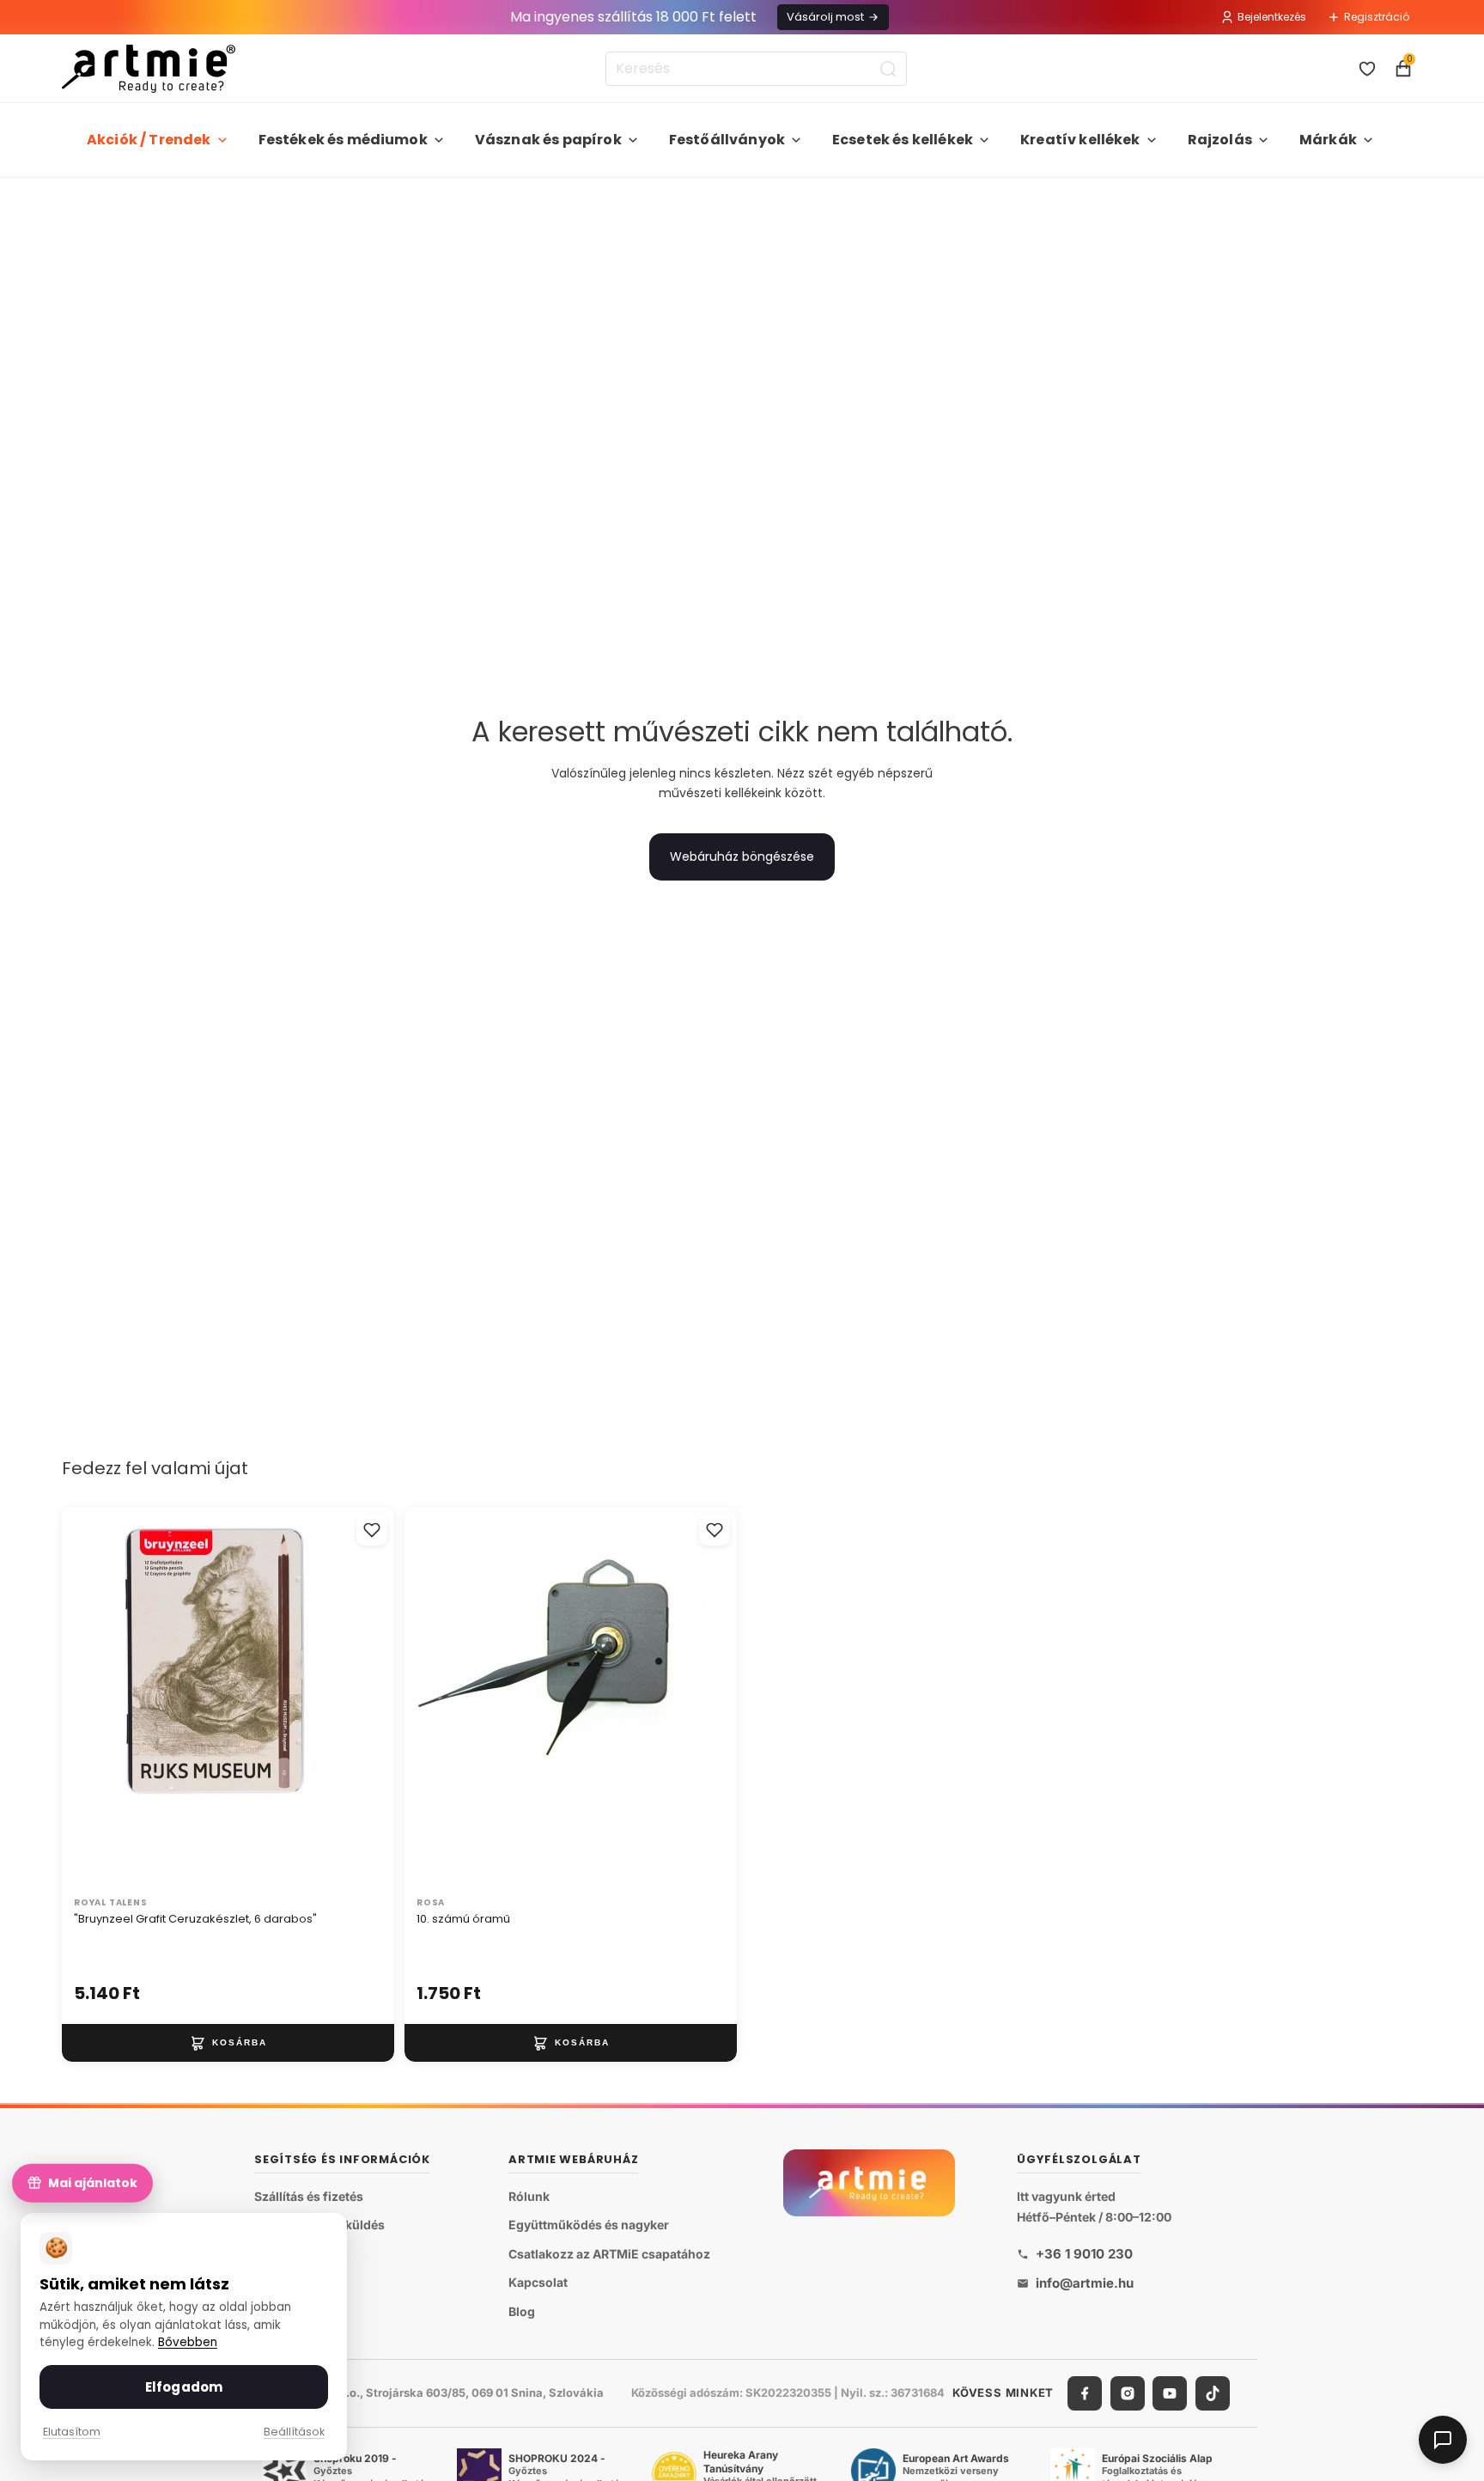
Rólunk (529, 2196)
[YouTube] (1170, 2393)
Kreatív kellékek (1080, 140)
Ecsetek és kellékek (903, 140)
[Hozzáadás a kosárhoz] (228, 2043)
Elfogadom (184, 2387)
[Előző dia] (93, 1698)
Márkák (1328, 140)
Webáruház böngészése (742, 856)
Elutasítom (72, 2432)
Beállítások (294, 2432)
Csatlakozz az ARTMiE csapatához (609, 2254)
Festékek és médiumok (343, 140)
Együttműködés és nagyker (589, 2225)
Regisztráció (1377, 17)
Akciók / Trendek (149, 140)
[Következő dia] (363, 1698)
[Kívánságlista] (1367, 69)
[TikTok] (1213, 2393)
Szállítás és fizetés (309, 2196)
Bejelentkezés (1272, 17)
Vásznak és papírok (548, 140)
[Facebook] (1085, 2393)
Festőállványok (727, 140)
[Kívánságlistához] (372, 1530)
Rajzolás (1220, 140)
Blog (522, 2311)
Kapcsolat (538, 2283)
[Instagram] (1128, 2393)
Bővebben (188, 2342)
